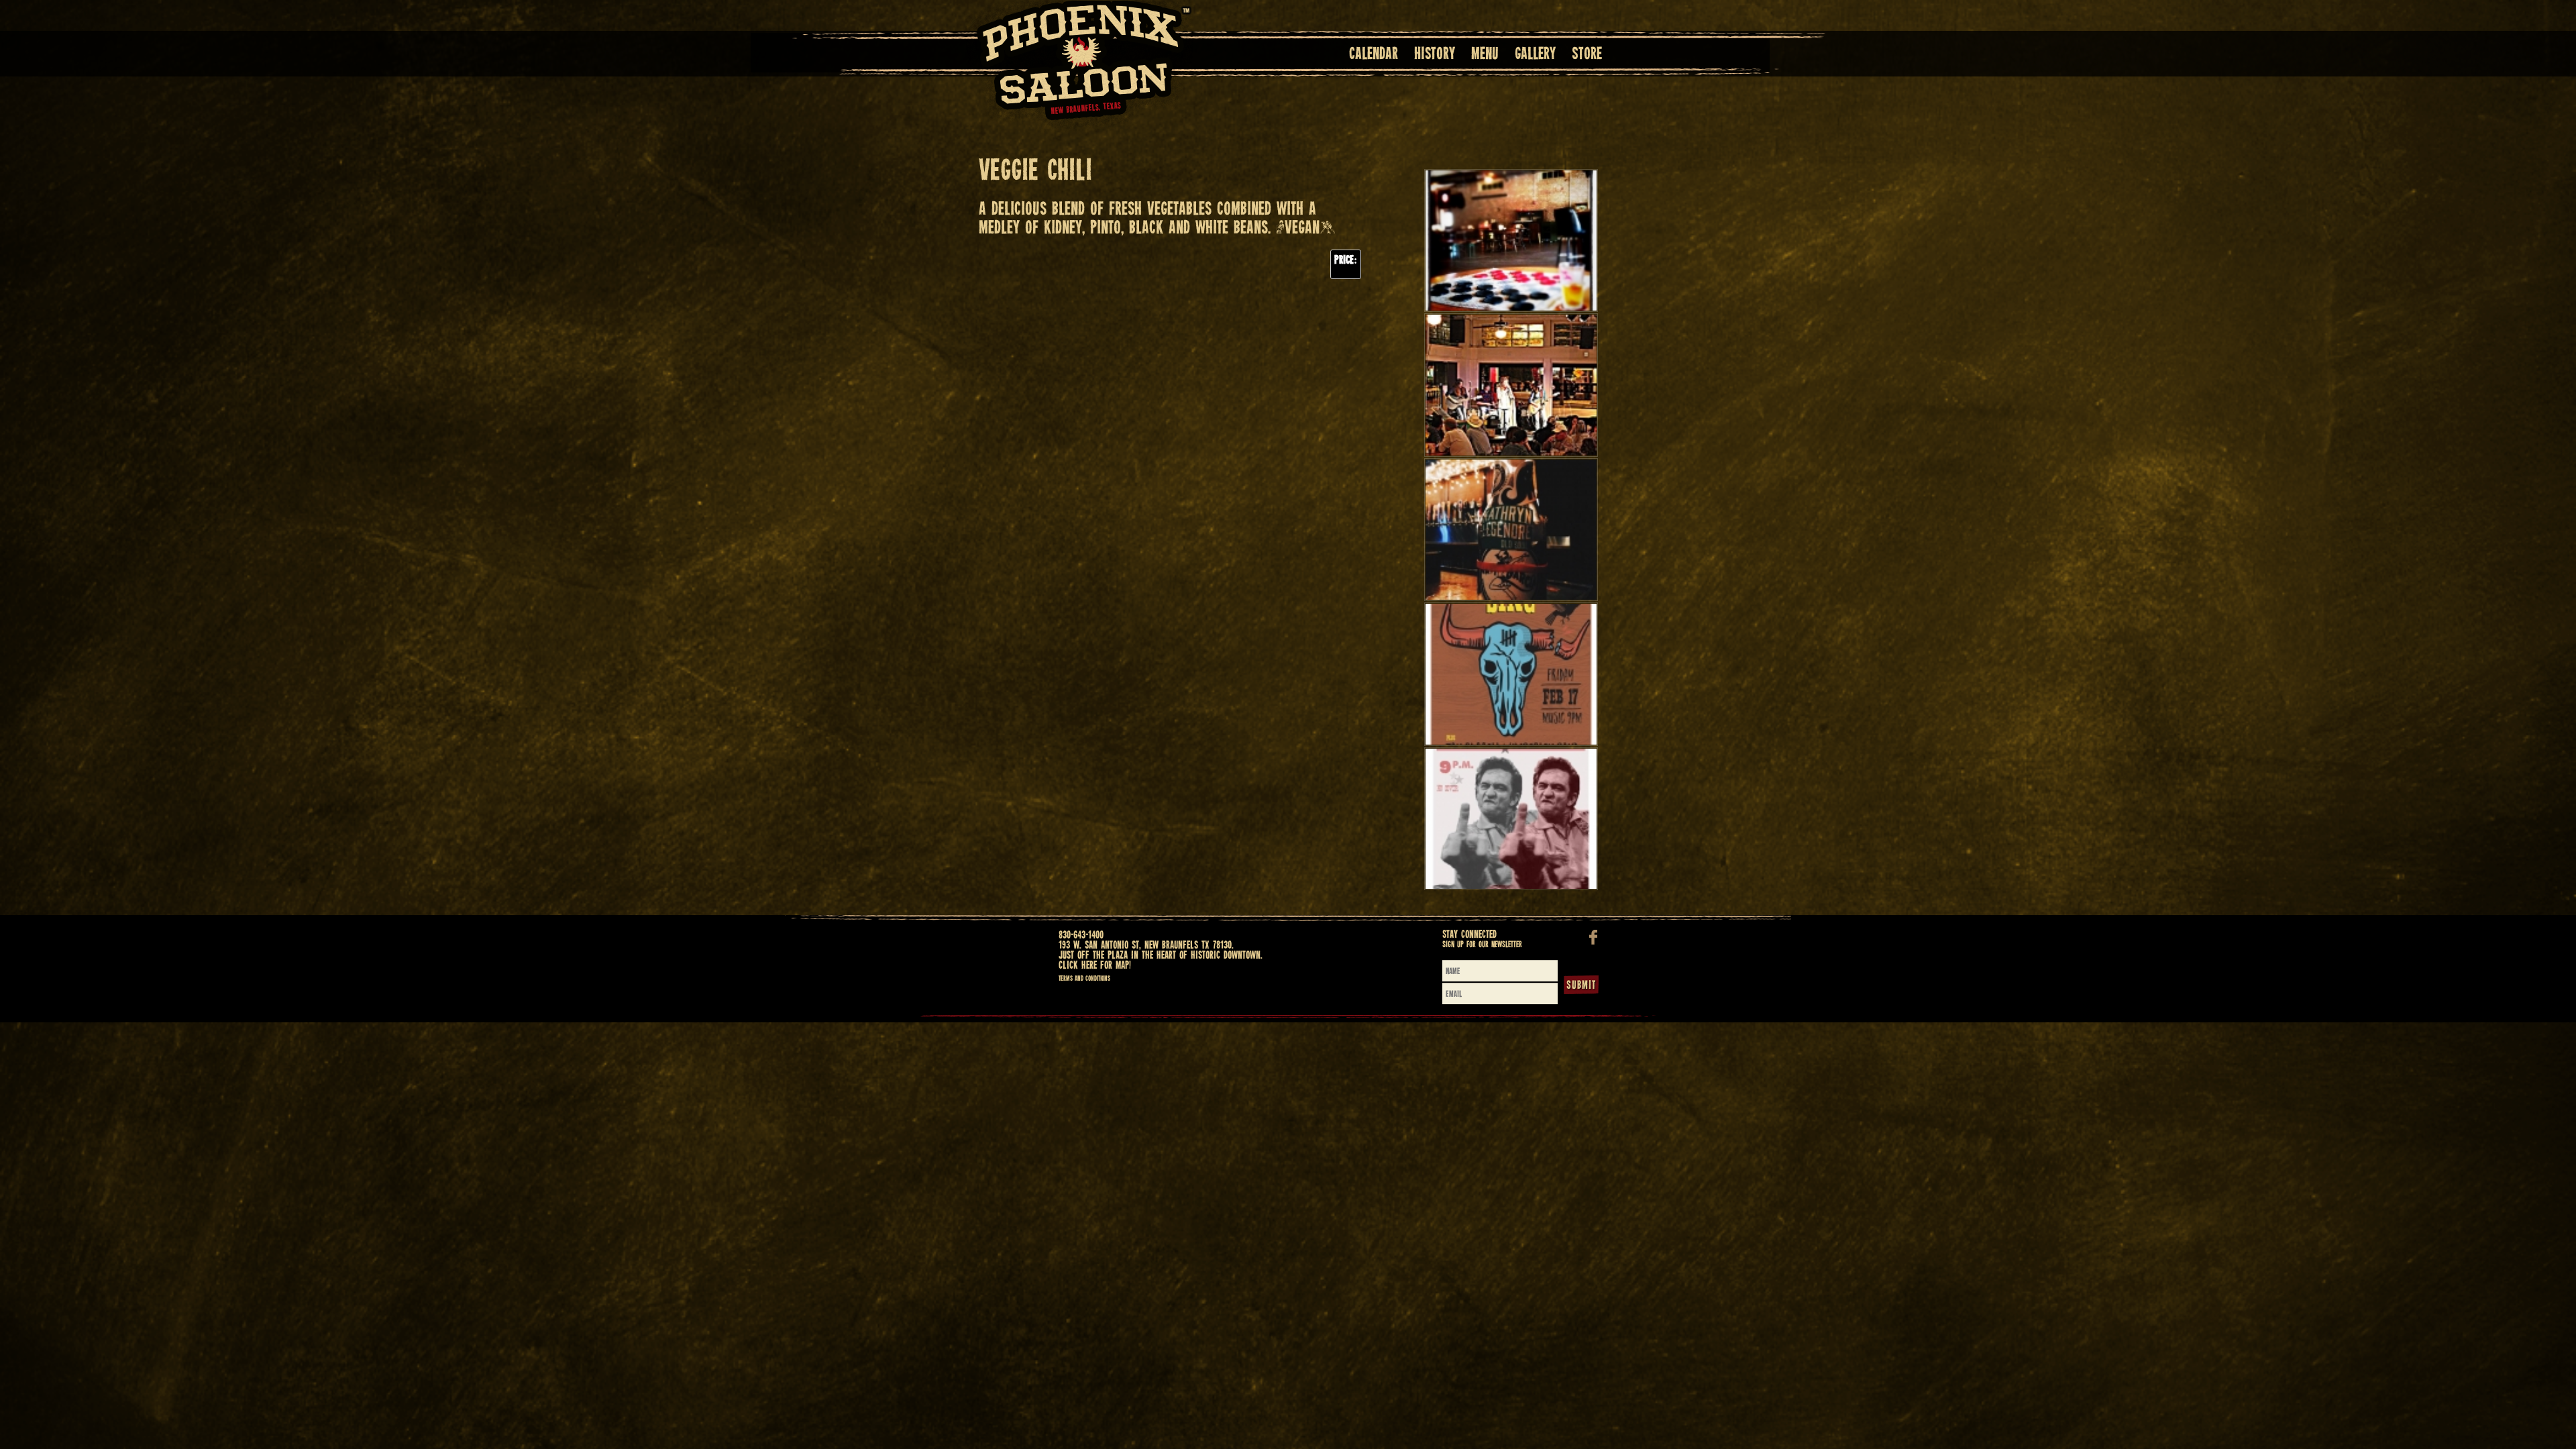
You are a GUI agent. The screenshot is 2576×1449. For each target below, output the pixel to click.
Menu (1485, 55)
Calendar (1374, 55)
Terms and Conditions (1084, 979)
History (1435, 55)
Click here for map (1094, 966)
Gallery (1535, 55)
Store (1587, 55)
